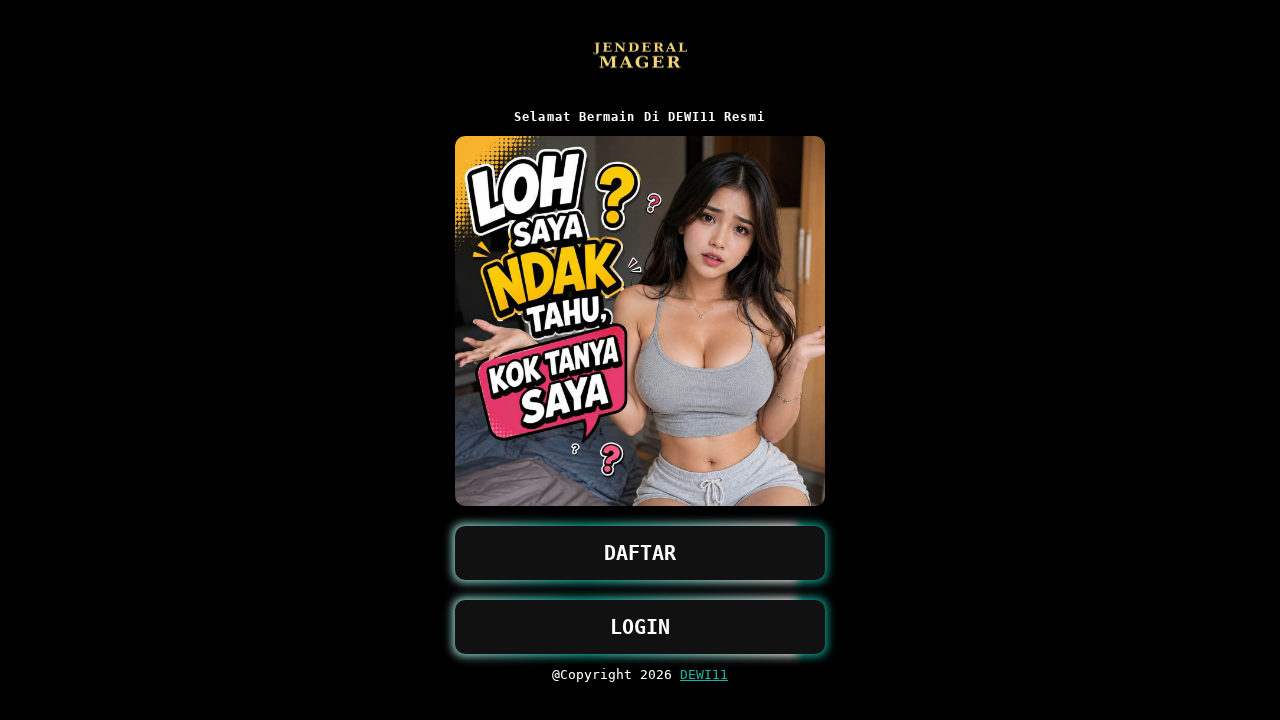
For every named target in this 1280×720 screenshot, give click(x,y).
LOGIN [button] (640, 627)
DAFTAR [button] (640, 553)
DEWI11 (704, 674)
